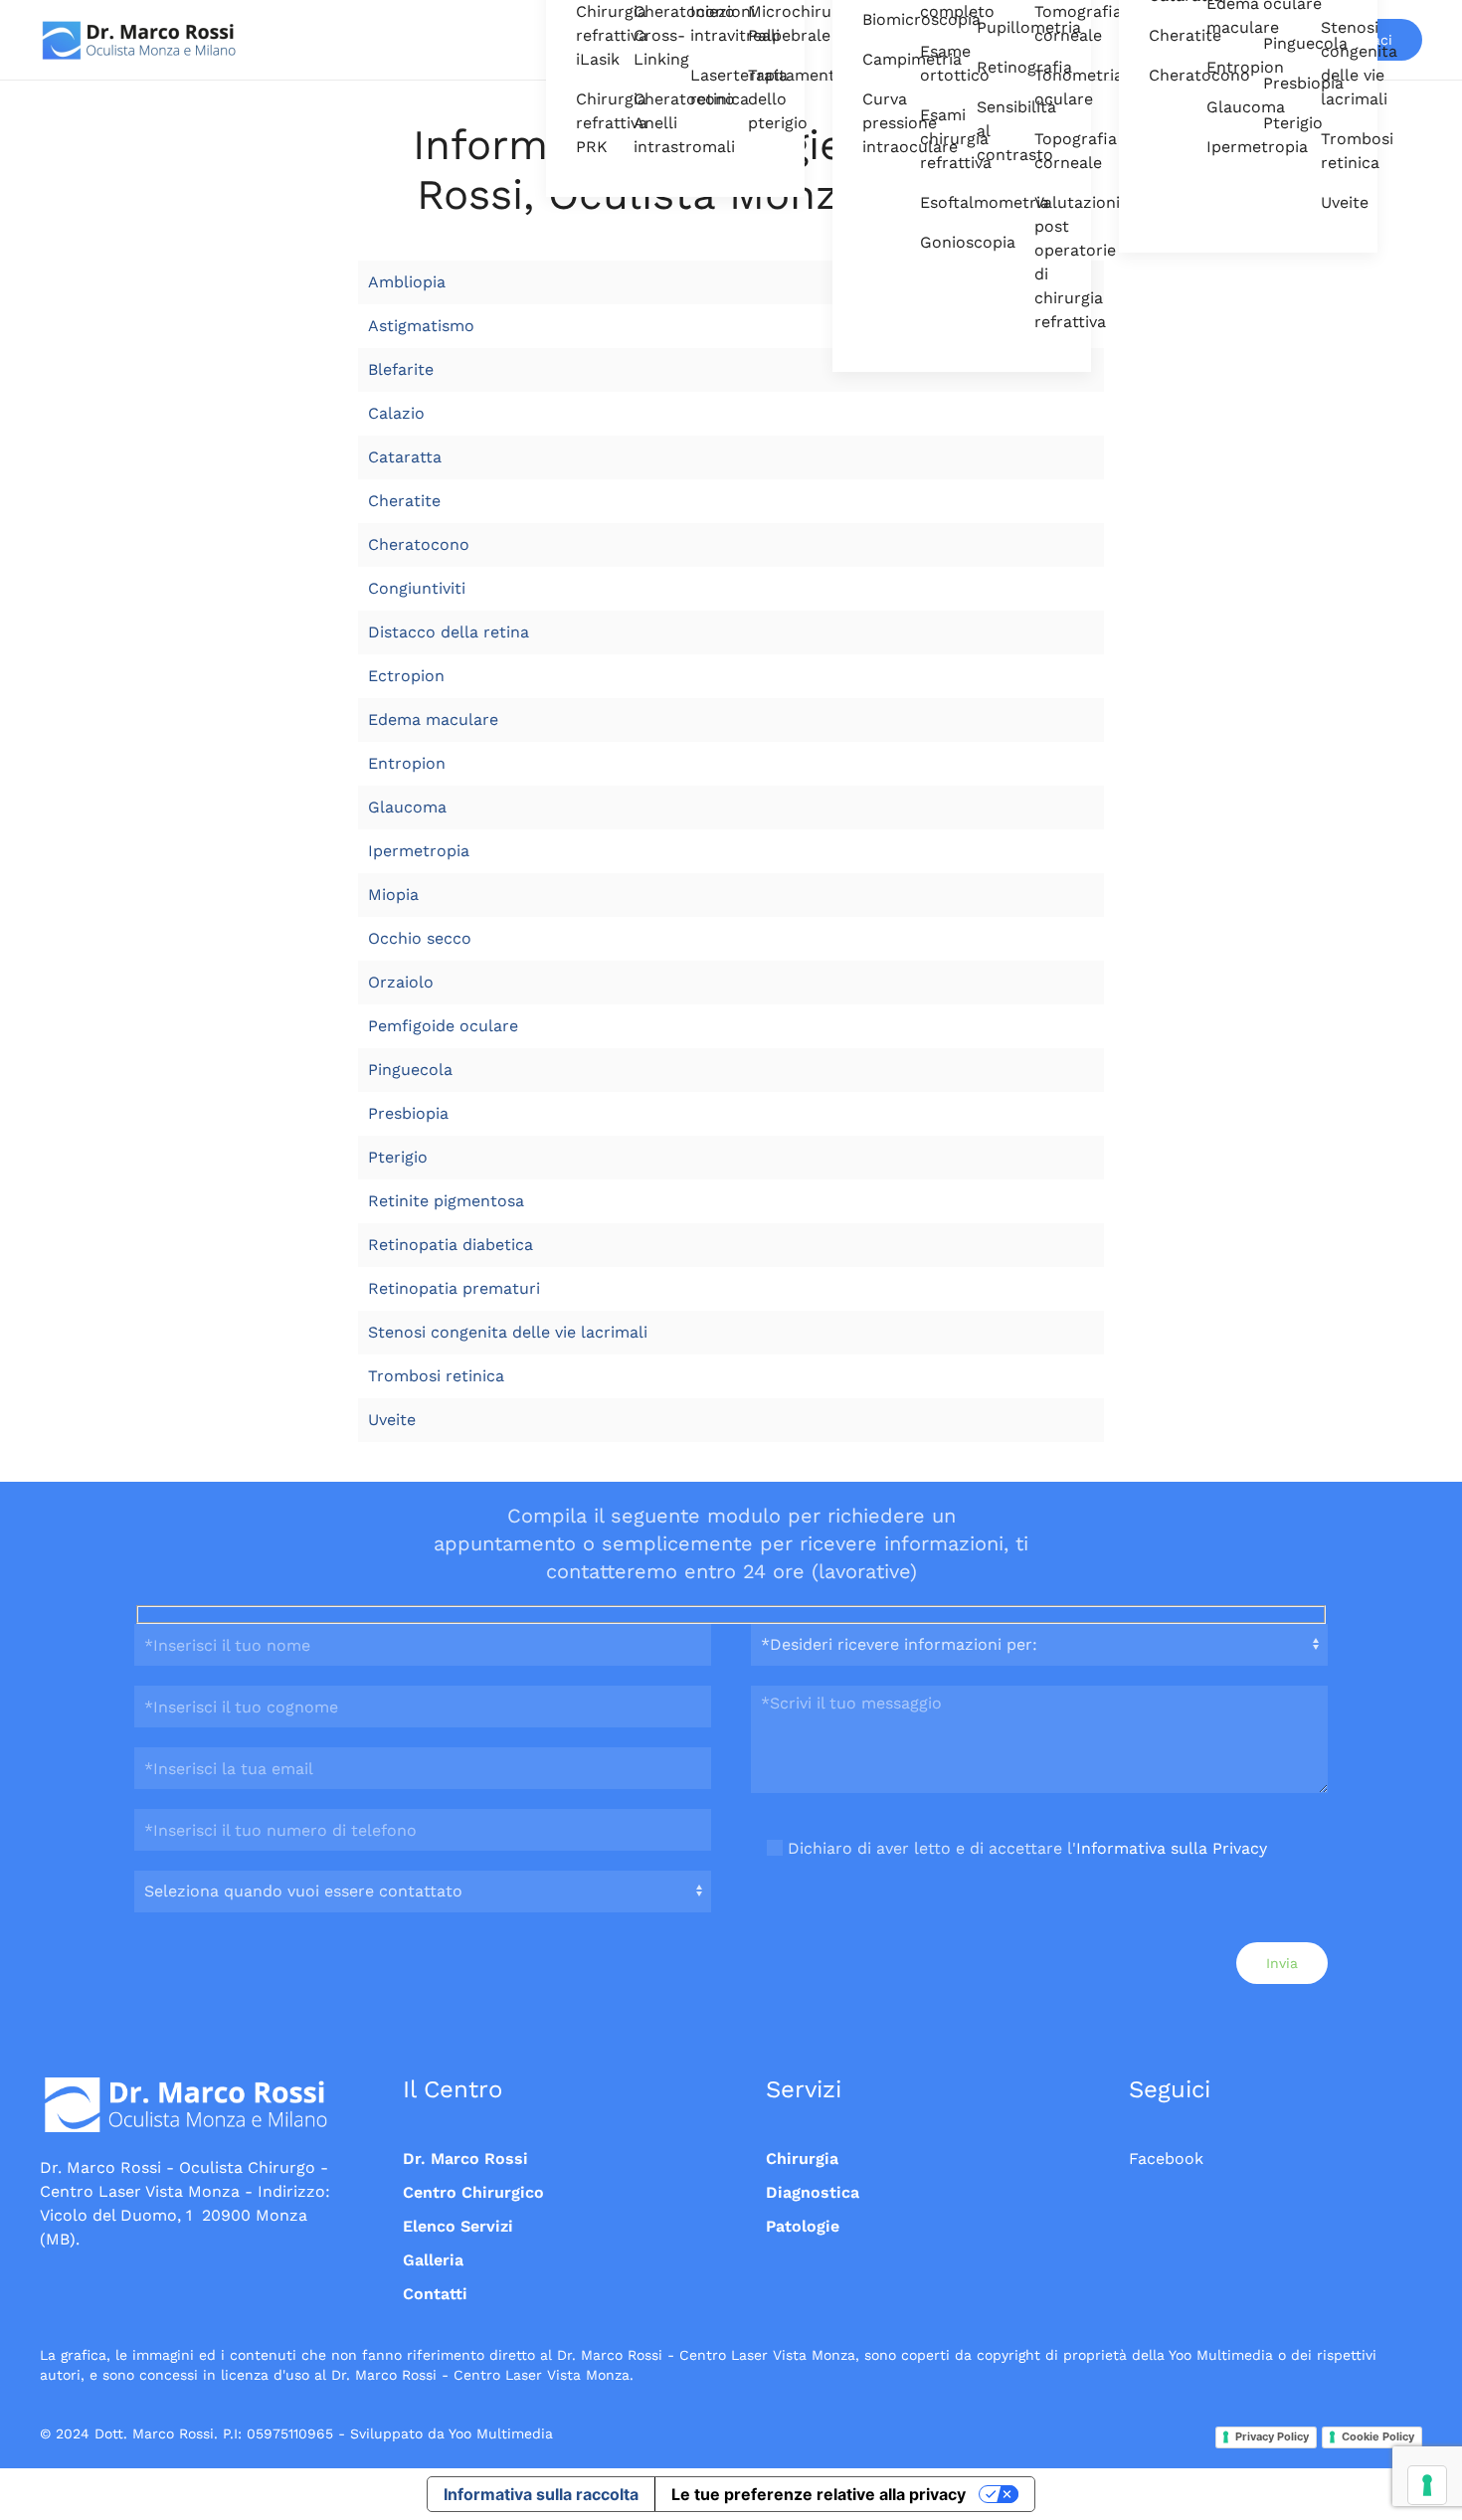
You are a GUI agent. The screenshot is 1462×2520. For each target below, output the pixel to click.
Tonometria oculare (1048, 87)
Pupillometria (991, 27)
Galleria (433, 2260)
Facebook (1166, 2159)
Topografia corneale (1048, 151)
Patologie (803, 2226)
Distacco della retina (449, 632)
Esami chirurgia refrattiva (934, 139)
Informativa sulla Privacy (1172, 1848)
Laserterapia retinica (704, 87)
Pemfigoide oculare (443, 1026)
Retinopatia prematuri (454, 1288)
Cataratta (405, 457)
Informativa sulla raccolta (541, 2494)
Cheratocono (1163, 75)
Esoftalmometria (934, 202)
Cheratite (1163, 35)
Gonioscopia (934, 242)
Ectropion (406, 676)
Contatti (435, 2294)
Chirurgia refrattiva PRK (590, 123)
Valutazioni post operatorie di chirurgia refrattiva (1048, 262)
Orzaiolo (401, 982)
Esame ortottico (934, 63)
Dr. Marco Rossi (465, 2159)
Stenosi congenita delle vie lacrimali (1335, 63)
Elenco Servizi (458, 2226)
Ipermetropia (1220, 147)
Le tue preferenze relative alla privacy (819, 2494)
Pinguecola (1277, 43)
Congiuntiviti (417, 588)
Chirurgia (802, 2159)
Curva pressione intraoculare (876, 123)
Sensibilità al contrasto (991, 131)
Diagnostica (813, 2192)
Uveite (1335, 202)
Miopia (393, 895)
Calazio (396, 413)
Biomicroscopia (876, 19)
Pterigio (1277, 123)
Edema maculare (433, 720)
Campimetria (876, 59)
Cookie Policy (1378, 2436)
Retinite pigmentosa (446, 1201)
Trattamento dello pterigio (762, 99)
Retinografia (991, 67)
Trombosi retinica (1335, 151)
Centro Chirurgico (473, 2192)
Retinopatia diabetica (451, 1245)
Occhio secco (420, 938)
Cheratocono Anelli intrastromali (647, 123)
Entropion (1220, 67)
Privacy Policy (1272, 2436)
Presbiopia (1277, 83)
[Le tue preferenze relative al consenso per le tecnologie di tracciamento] (1427, 2485)
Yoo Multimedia (501, 2433)
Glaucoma (1220, 107)
